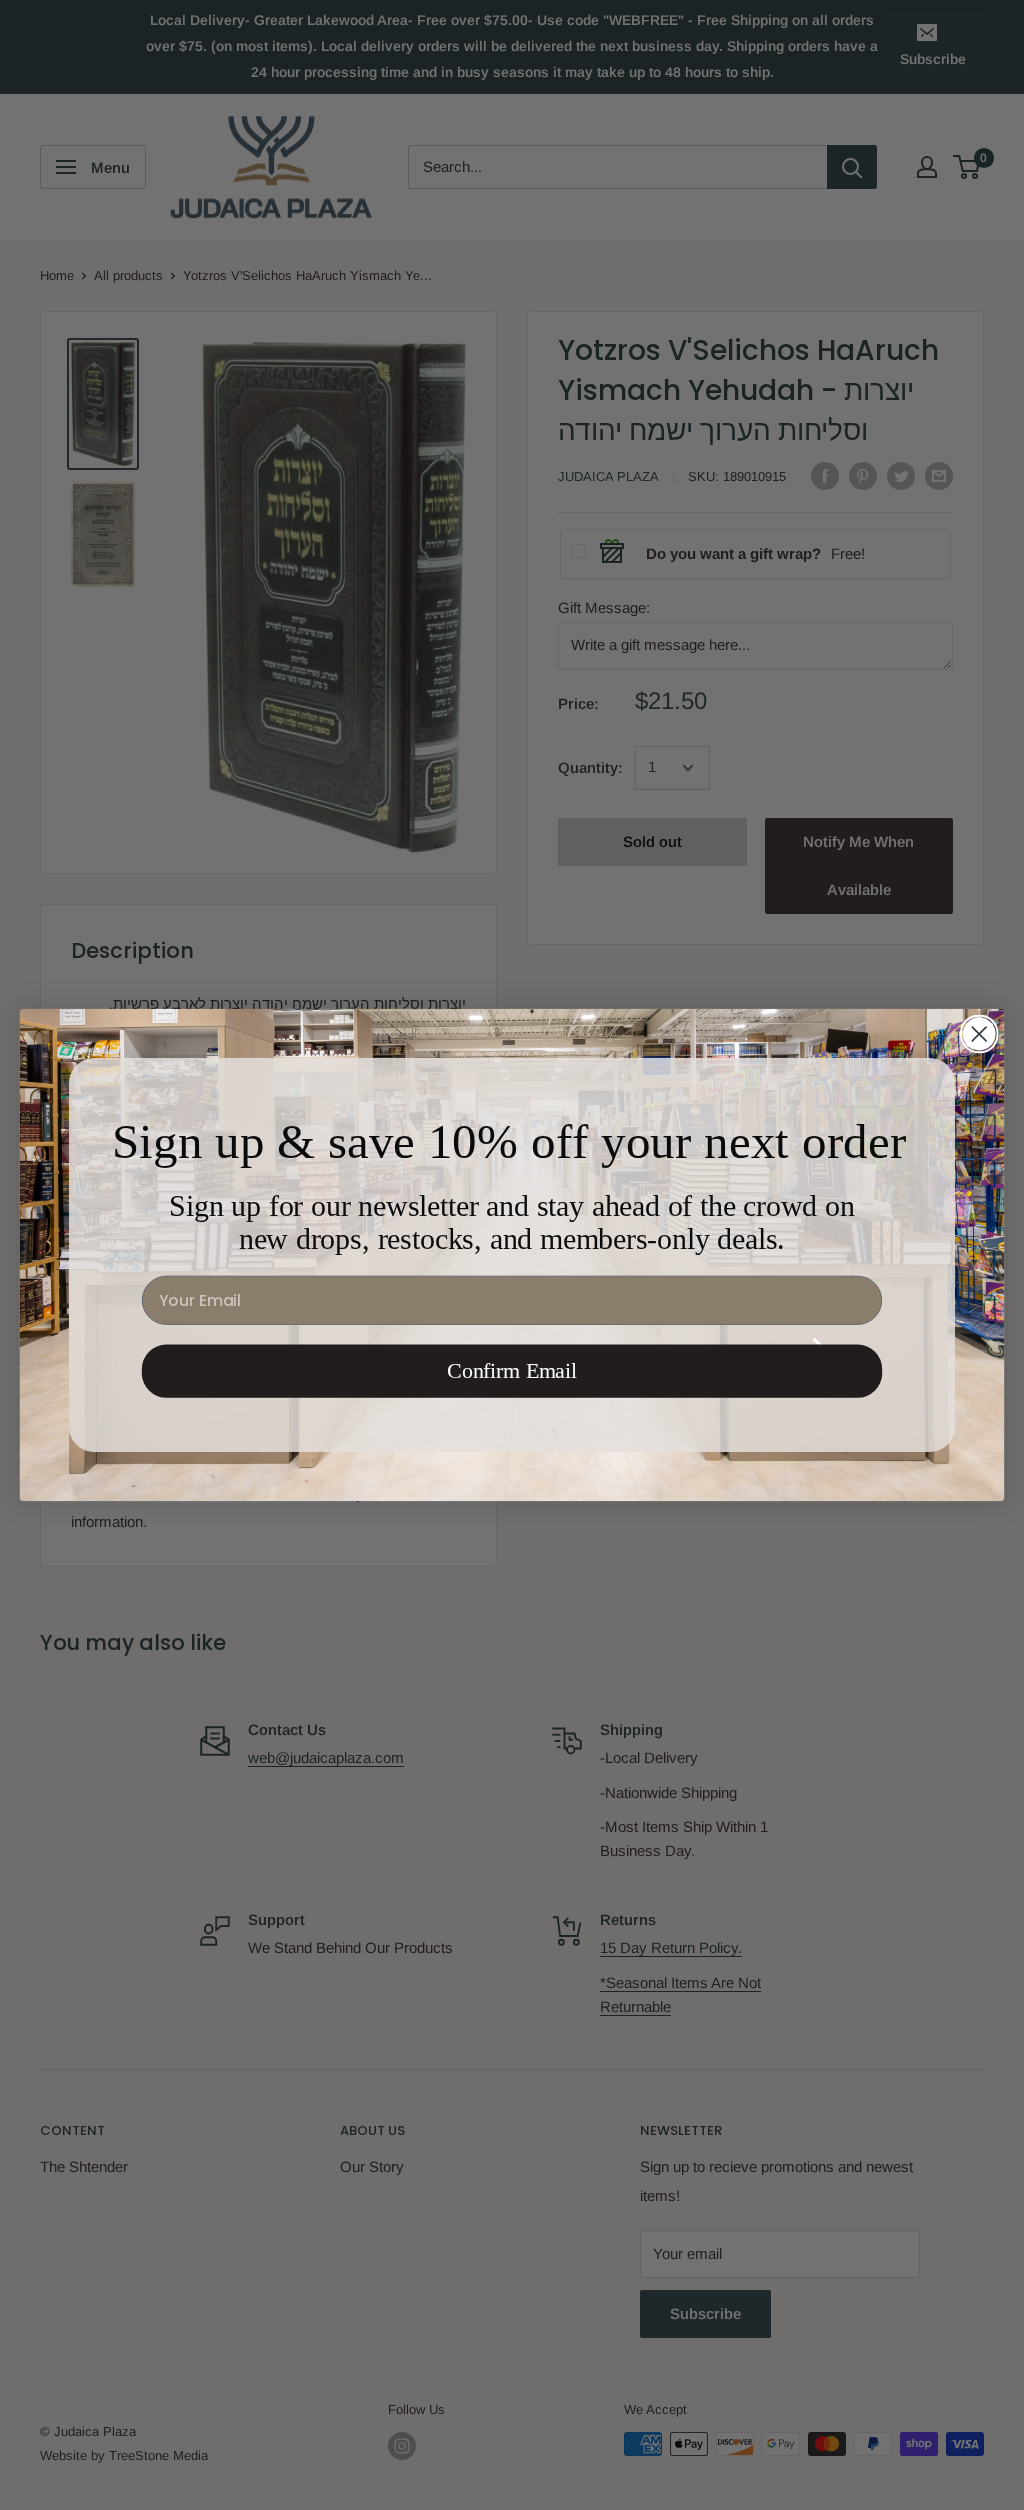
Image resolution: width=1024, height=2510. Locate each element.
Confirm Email (512, 1370)
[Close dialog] (979, 1034)
